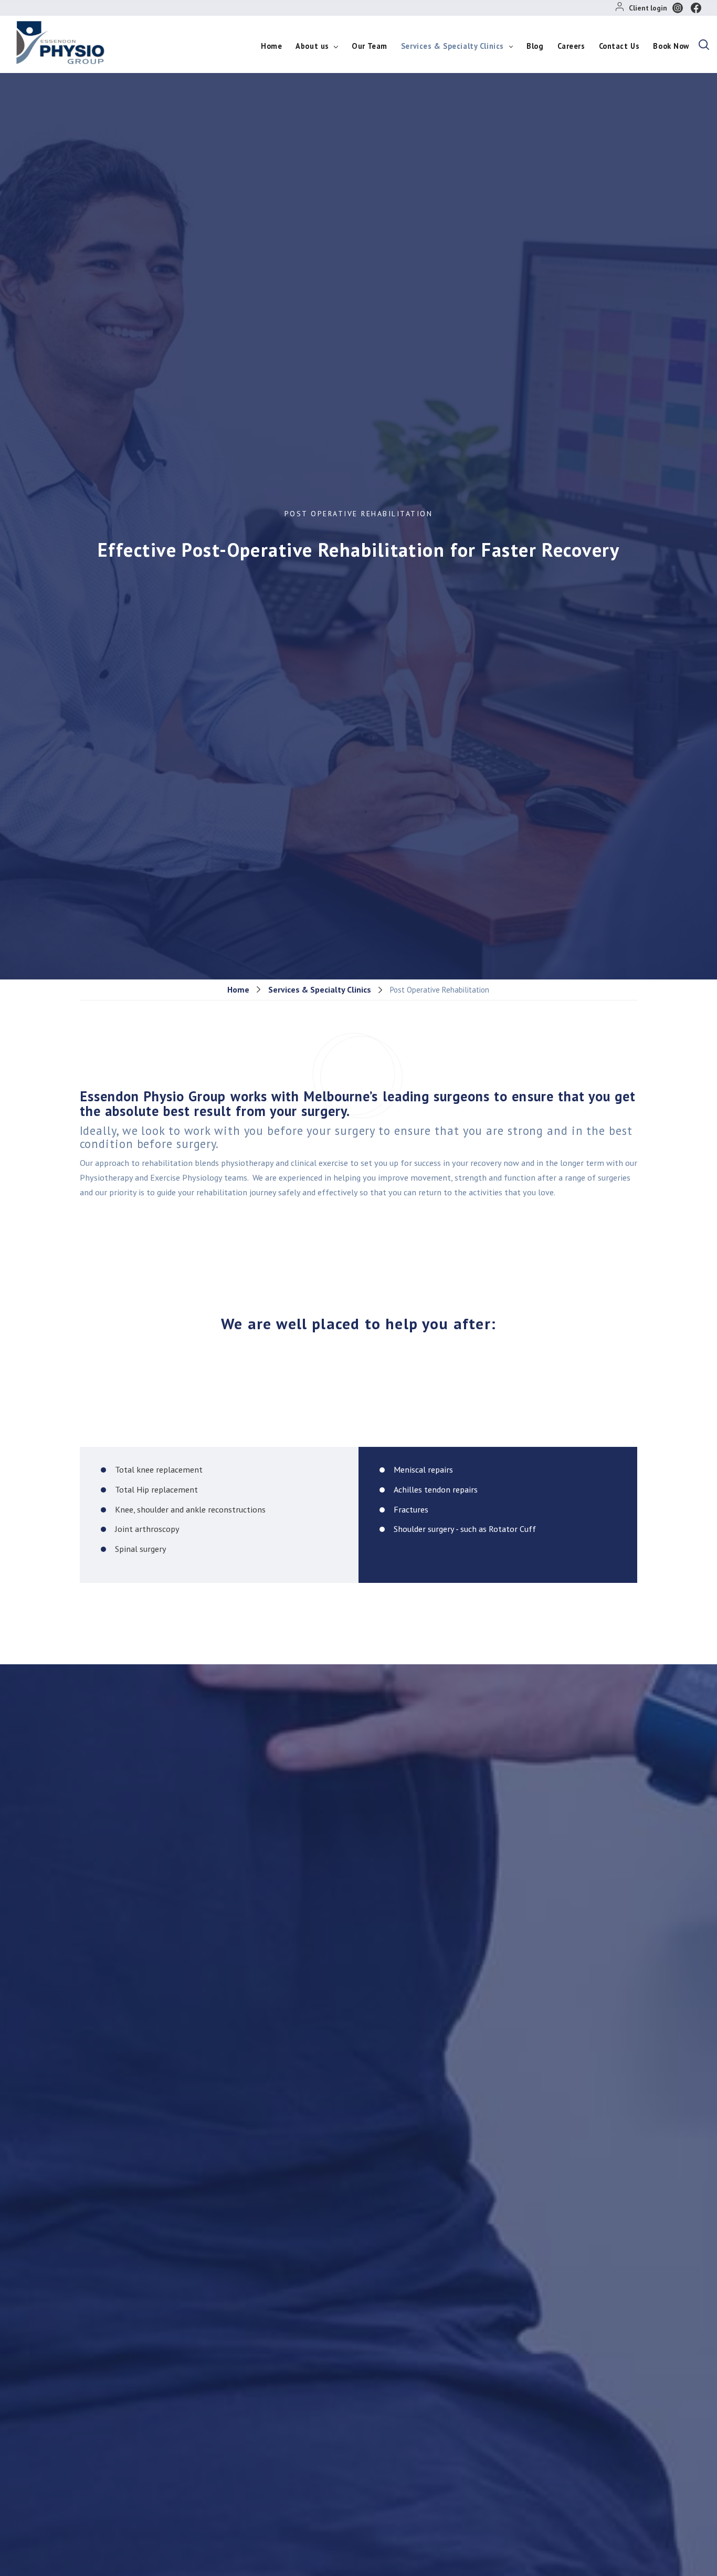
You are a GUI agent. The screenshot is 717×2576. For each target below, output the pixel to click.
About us (313, 46)
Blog (535, 46)
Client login (648, 8)
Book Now (671, 46)
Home (271, 46)
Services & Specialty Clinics (454, 46)
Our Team (370, 46)
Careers (571, 46)
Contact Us (619, 46)
